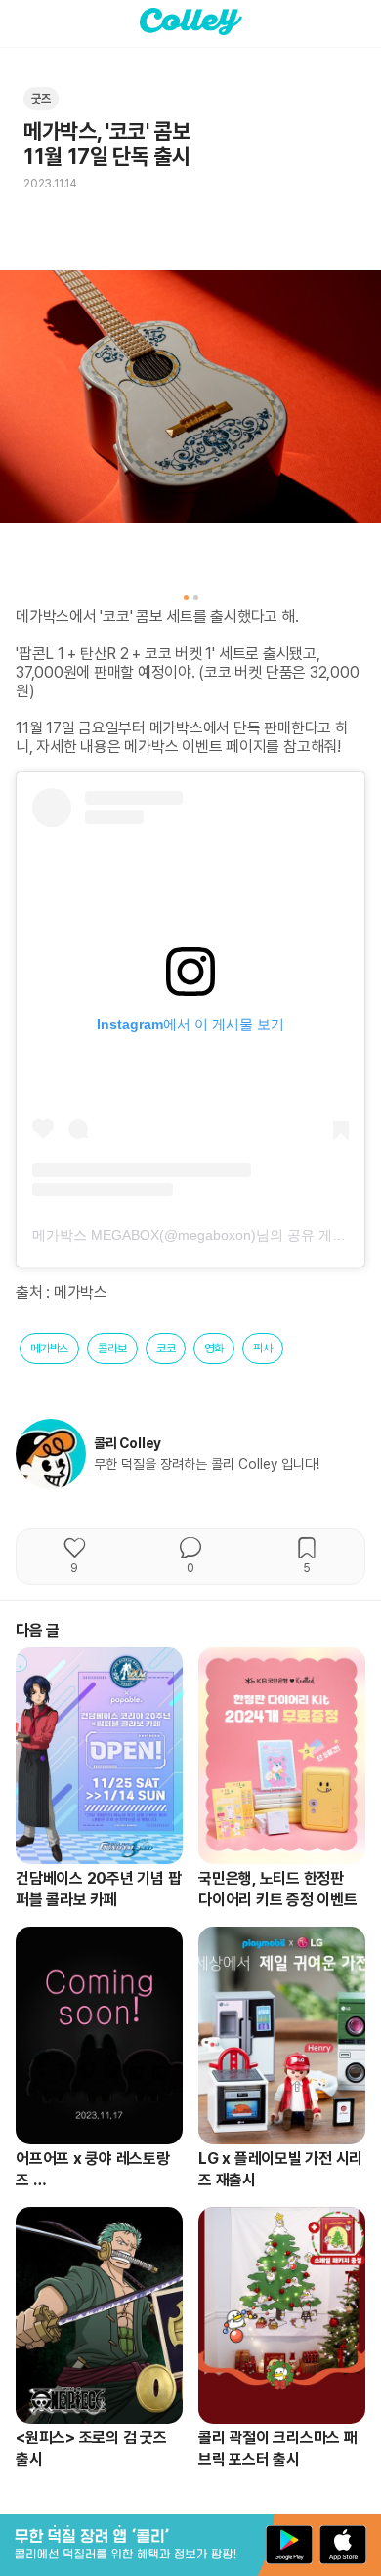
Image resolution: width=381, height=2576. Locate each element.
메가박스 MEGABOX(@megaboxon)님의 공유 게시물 (196, 1235)
